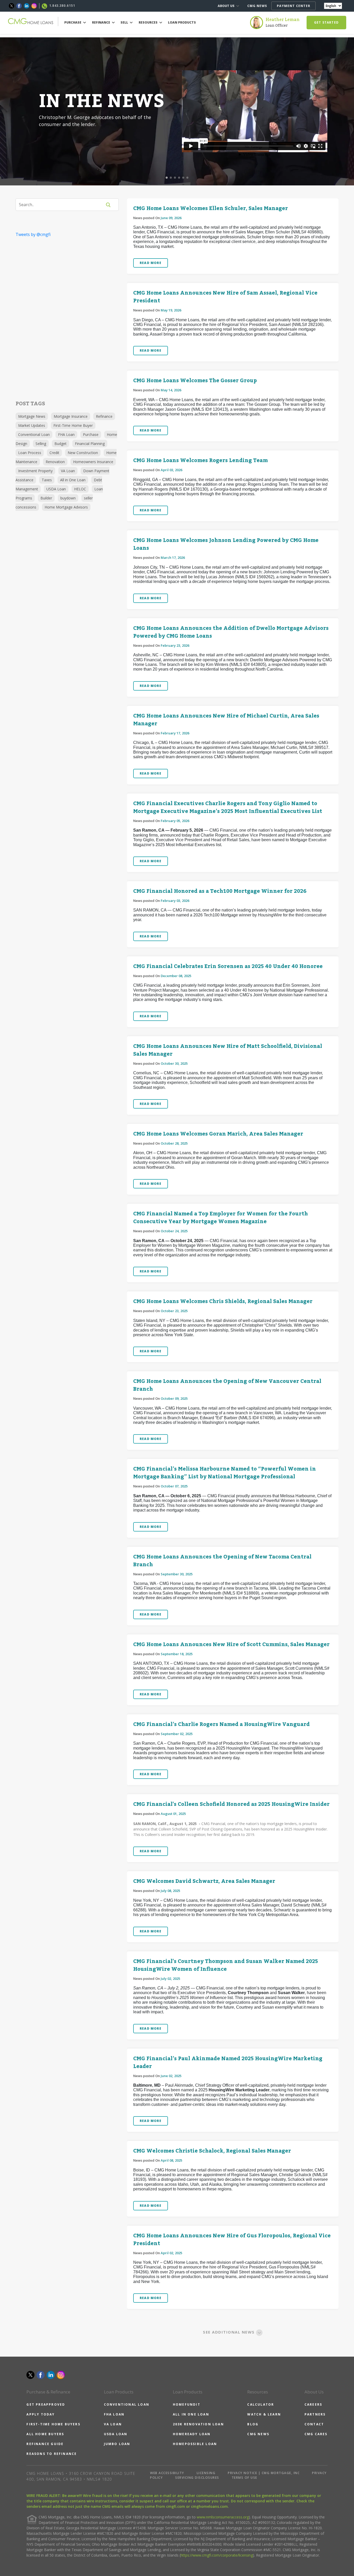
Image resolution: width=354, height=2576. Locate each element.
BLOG (253, 2424)
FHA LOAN (114, 2414)
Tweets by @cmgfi (33, 234)
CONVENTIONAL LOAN (127, 2404)
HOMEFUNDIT (187, 2404)
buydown (68, 498)
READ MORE (151, 263)
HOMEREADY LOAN (192, 2434)
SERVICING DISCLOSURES (197, 2478)
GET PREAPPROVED (46, 2404)
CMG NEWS (257, 6)
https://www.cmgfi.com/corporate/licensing (217, 2555)
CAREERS (313, 2404)
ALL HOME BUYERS (45, 2434)
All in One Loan (73, 480)
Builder (46, 498)
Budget (61, 444)
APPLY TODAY (41, 2414)
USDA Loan (56, 489)
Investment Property (35, 471)
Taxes (47, 480)
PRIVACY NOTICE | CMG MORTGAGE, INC (264, 2473)
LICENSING (206, 2473)
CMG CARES (316, 2434)
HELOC (80, 489)
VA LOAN (113, 2424)
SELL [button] (125, 22)
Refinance (104, 416)
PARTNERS (315, 2414)
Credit (54, 453)
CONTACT (314, 2424)
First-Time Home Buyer (73, 425)
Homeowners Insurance (93, 462)
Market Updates (32, 425)
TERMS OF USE (245, 2478)
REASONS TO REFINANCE (52, 2454)
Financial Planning (90, 444)
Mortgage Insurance (71, 416)
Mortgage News (32, 416)
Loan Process (30, 453)
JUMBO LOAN (117, 2444)
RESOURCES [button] (148, 22)
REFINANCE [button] (101, 22)
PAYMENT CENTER (293, 6)
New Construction (83, 453)
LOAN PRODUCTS (182, 22)
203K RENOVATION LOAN (198, 2424)
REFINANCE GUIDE (45, 2444)
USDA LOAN (116, 2434)
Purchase (91, 434)
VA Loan (68, 471)
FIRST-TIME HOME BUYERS (53, 2424)
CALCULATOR (261, 2404)
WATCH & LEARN (264, 2414)
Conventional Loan (34, 434)
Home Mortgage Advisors (66, 507)
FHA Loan (66, 434)
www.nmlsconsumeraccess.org (223, 2517)
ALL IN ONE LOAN (191, 2414)
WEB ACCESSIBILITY (167, 2473)
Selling (41, 444)
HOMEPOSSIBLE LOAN (195, 2444)
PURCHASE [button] (73, 22)
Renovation (55, 462)
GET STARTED (326, 22)
